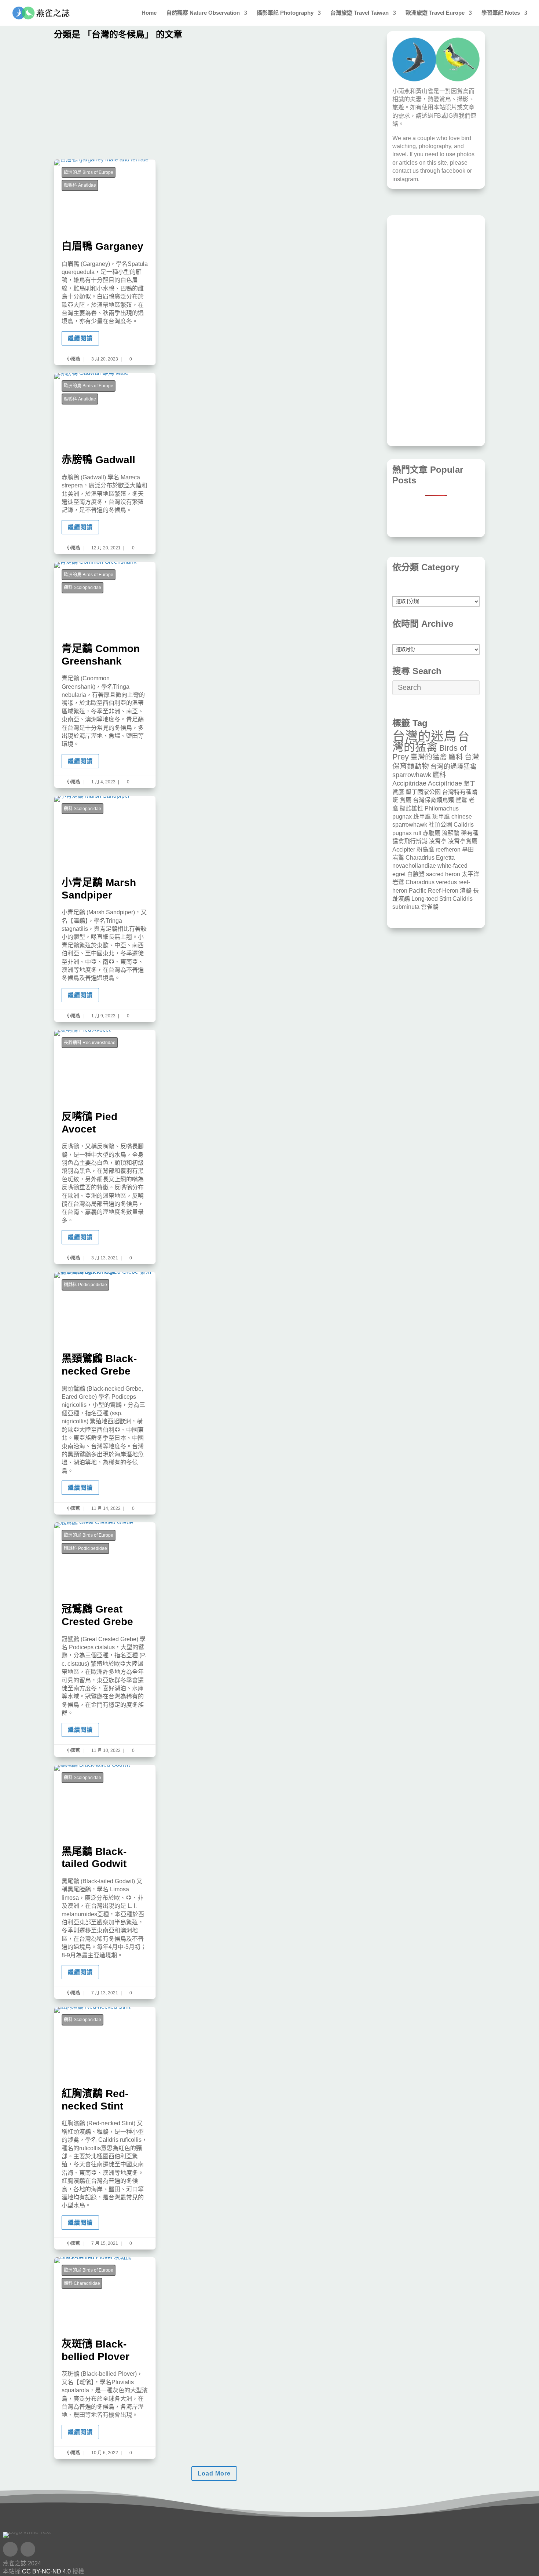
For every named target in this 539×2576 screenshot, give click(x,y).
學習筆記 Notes (501, 13)
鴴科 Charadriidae (82, 2283)
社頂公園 (440, 825)
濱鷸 (466, 891)
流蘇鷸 (451, 833)
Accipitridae (445, 783)
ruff (417, 833)
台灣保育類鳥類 (433, 800)
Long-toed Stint (431, 899)
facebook (453, 171)
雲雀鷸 (430, 907)
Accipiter (404, 850)
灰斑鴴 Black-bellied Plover (105, 2358)
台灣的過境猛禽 (454, 766)
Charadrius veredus (431, 882)
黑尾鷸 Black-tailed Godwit (105, 1882)
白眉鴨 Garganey (105, 262)
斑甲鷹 (441, 817)
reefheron (448, 850)
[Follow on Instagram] (28, 2549)
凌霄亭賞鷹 (463, 841)
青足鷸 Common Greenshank (105, 675)
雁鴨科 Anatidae (80, 185)
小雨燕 (73, 359)
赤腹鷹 (432, 833)
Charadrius (420, 858)
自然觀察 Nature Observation (203, 13)
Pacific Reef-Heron (434, 891)
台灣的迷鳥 (424, 736)
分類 (436, 592)
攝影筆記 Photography (285, 13)
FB (437, 116)
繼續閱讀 (80, 338)
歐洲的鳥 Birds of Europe (89, 172)
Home (149, 13)
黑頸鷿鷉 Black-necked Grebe (105, 1393)
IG (450, 116)
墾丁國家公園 (423, 792)
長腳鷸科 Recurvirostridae (90, 1043)
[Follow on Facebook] (10, 2549)
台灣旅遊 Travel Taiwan (360, 13)
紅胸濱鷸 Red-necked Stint (105, 2128)
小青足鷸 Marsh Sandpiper (105, 909)
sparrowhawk (412, 775)
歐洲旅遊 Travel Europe (435, 13)
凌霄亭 (438, 841)
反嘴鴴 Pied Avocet (105, 1147)
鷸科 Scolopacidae (82, 588)
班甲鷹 (422, 817)
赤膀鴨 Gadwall (105, 463)
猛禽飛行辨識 (410, 841)
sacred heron (443, 874)
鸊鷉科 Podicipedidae (85, 1285)
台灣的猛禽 (431, 742)
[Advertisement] (214, 101)
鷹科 (456, 757)
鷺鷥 (461, 800)
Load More (214, 2473)
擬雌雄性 (411, 808)
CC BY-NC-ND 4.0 (46, 2571)
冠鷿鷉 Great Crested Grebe (105, 1639)
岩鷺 (398, 858)
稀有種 (470, 833)
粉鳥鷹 (425, 850)
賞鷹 (406, 800)
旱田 (468, 850)
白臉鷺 (416, 874)
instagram (405, 179)
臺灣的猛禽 (429, 757)
